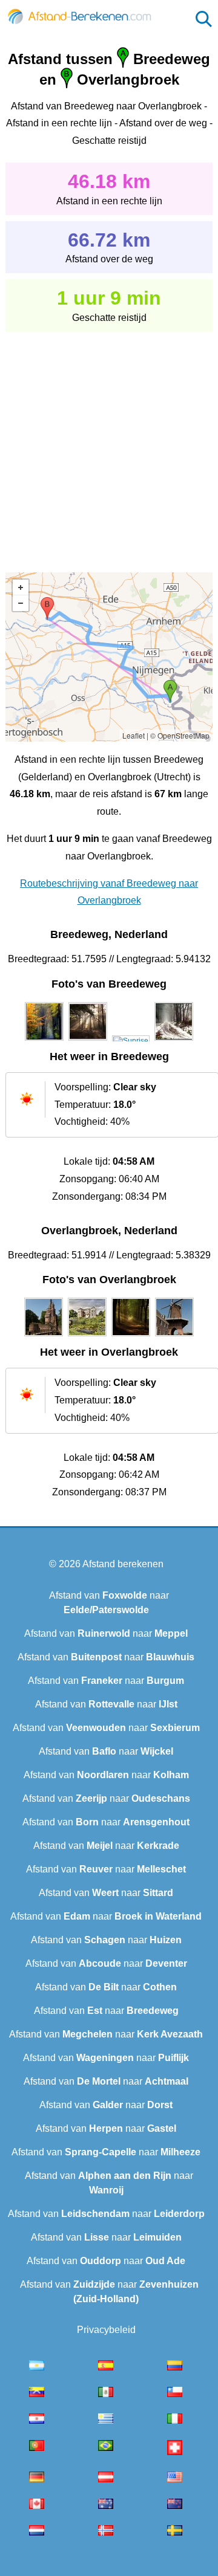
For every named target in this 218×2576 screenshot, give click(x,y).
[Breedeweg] (44, 1041)
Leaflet (134, 735)
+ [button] (21, 587)
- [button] (21, 603)
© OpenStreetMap (180, 735)
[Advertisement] (109, 444)
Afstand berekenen (123, 1564)
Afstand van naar (106, 1633)
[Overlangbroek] (44, 1336)
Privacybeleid (106, 2330)
